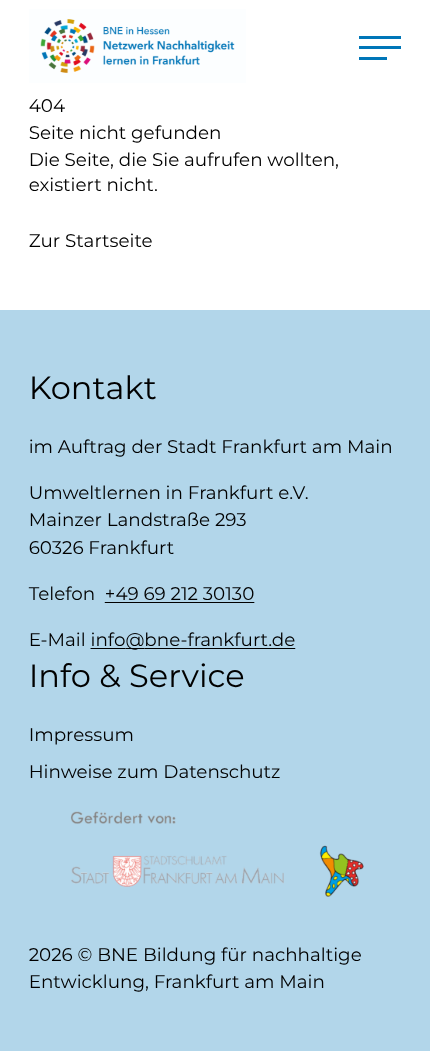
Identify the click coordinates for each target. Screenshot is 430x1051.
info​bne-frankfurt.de (193, 639)
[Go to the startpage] (137, 45)
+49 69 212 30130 (180, 593)
